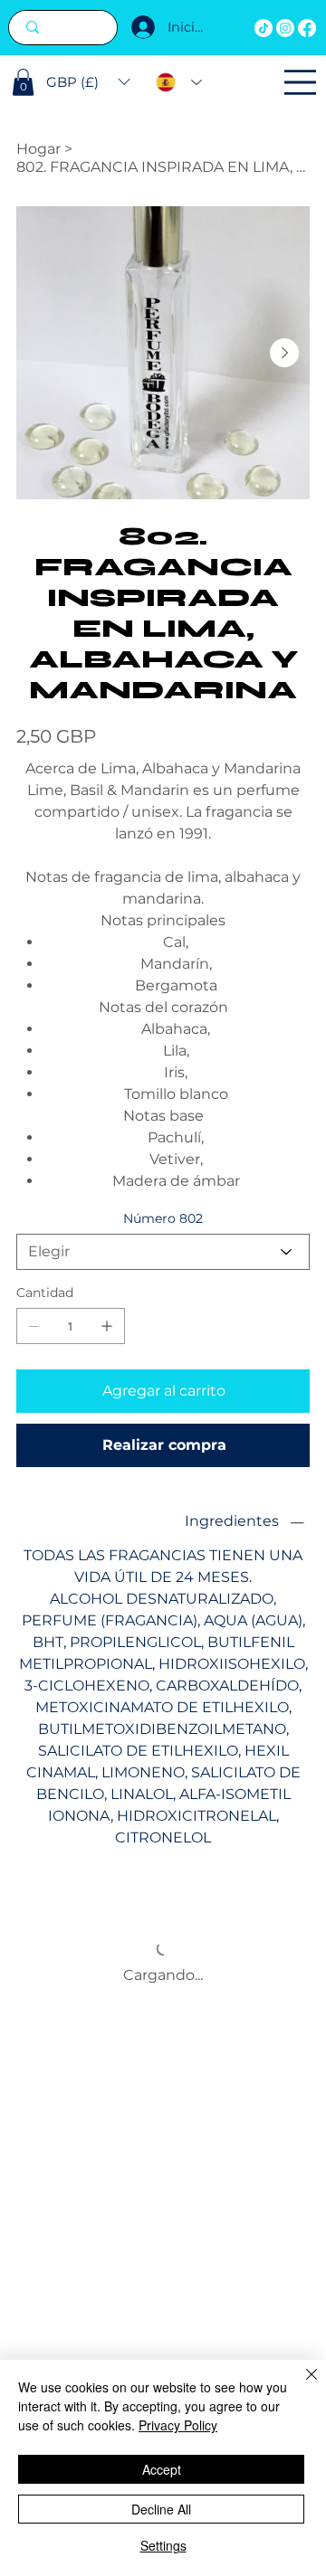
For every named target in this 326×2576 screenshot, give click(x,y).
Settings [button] (163, 2545)
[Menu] (300, 82)
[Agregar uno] (107, 1326)
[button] (23, 82)
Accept (162, 2469)
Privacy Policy (178, 2425)
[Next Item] (284, 353)
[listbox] (88, 82)
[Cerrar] (301, 2385)
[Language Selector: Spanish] (179, 83)
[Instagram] (285, 28)
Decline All (161, 2509)
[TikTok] (264, 28)
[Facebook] (307, 28)
